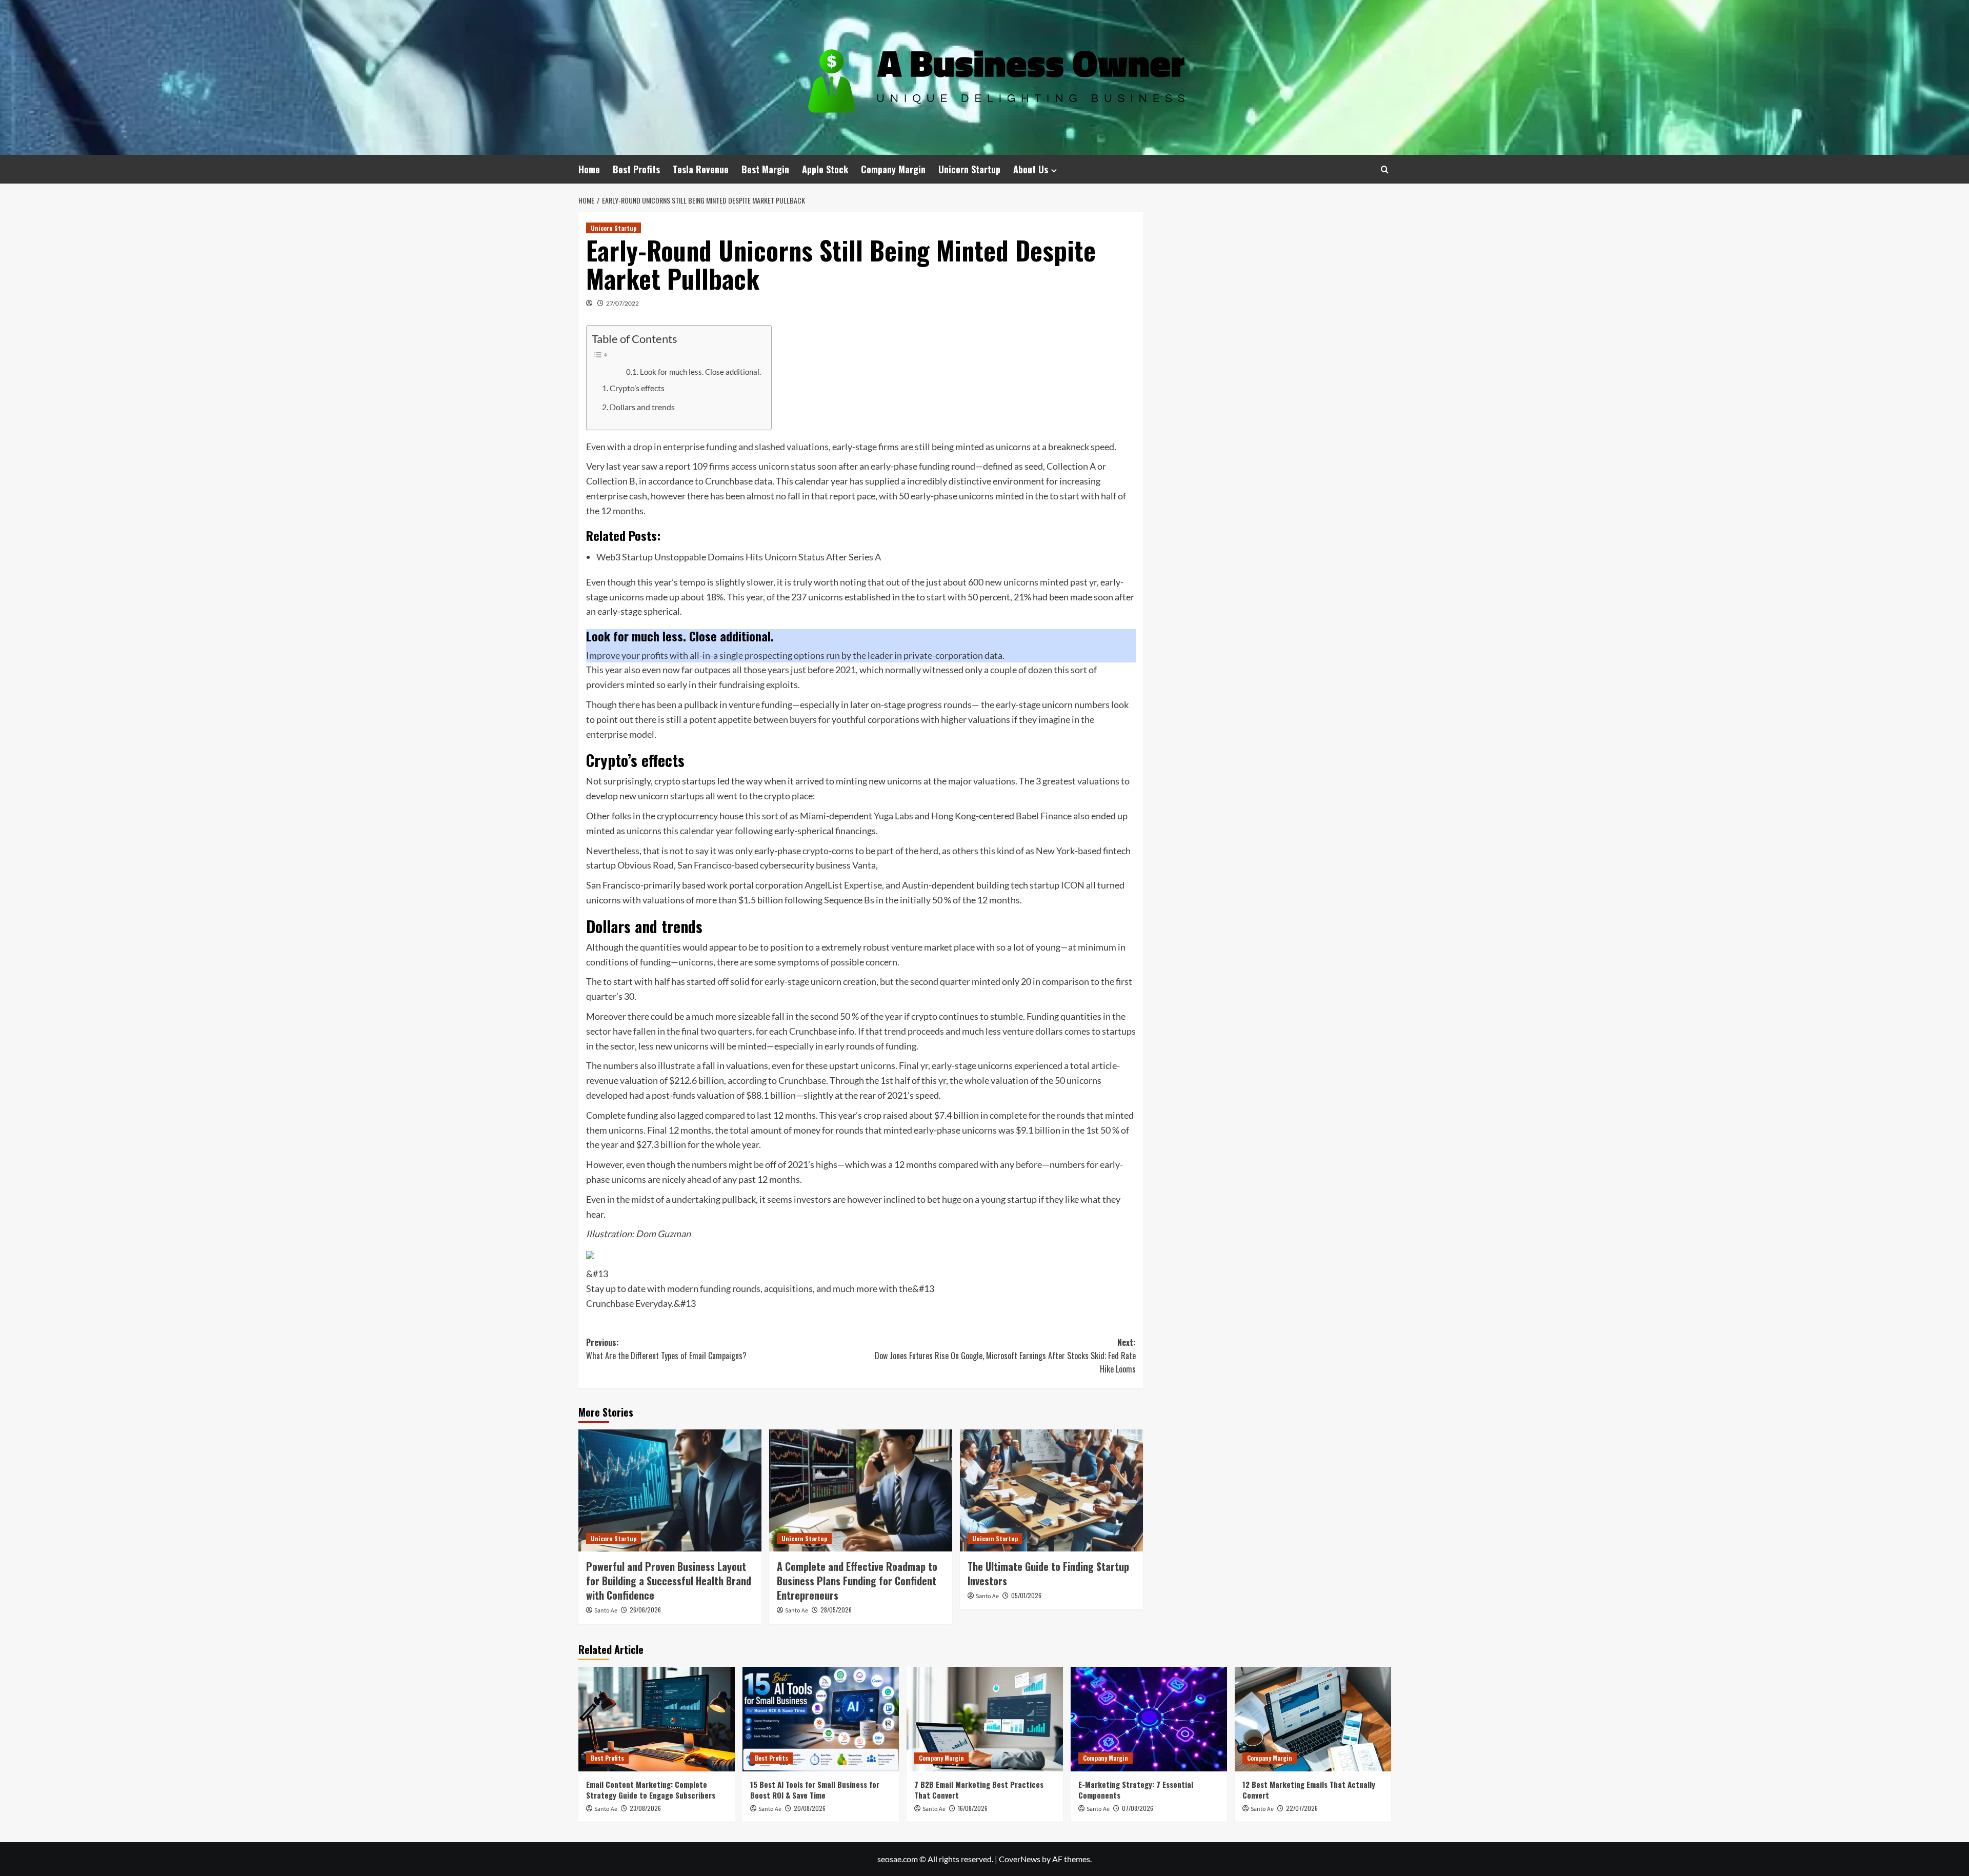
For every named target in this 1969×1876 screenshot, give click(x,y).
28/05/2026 (836, 1610)
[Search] (1385, 169)
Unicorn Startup (969, 169)
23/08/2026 (645, 1808)
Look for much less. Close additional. (700, 372)
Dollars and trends (642, 407)
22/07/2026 (1302, 1808)
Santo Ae (606, 1611)
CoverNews (1020, 1859)
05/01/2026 (1026, 1595)
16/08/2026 (973, 1808)
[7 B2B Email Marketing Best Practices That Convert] (985, 1719)
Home (589, 169)
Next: (1005, 1355)
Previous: (666, 1349)
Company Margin (893, 169)
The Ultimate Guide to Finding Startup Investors (1048, 1574)
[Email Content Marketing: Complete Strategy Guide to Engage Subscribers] (657, 1719)
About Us (1031, 169)
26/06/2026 (645, 1610)
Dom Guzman (663, 1234)
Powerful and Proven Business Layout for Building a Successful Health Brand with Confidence (669, 1581)
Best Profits (636, 169)
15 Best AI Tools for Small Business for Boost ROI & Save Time (815, 1790)
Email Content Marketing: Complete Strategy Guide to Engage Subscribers (651, 1790)
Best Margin (765, 169)
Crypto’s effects (637, 388)
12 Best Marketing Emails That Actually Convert (1309, 1790)
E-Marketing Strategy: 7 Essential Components (1136, 1790)
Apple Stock (825, 169)
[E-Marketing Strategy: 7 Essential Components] (1149, 1719)
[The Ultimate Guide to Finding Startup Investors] (1051, 1490)
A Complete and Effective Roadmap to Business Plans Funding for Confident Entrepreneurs (857, 1581)
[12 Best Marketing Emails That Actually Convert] (1313, 1719)
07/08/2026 (1138, 1808)
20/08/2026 (810, 1808)
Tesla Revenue (701, 169)
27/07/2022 (622, 303)
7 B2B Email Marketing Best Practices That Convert (979, 1790)
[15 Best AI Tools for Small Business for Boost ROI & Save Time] (821, 1719)
